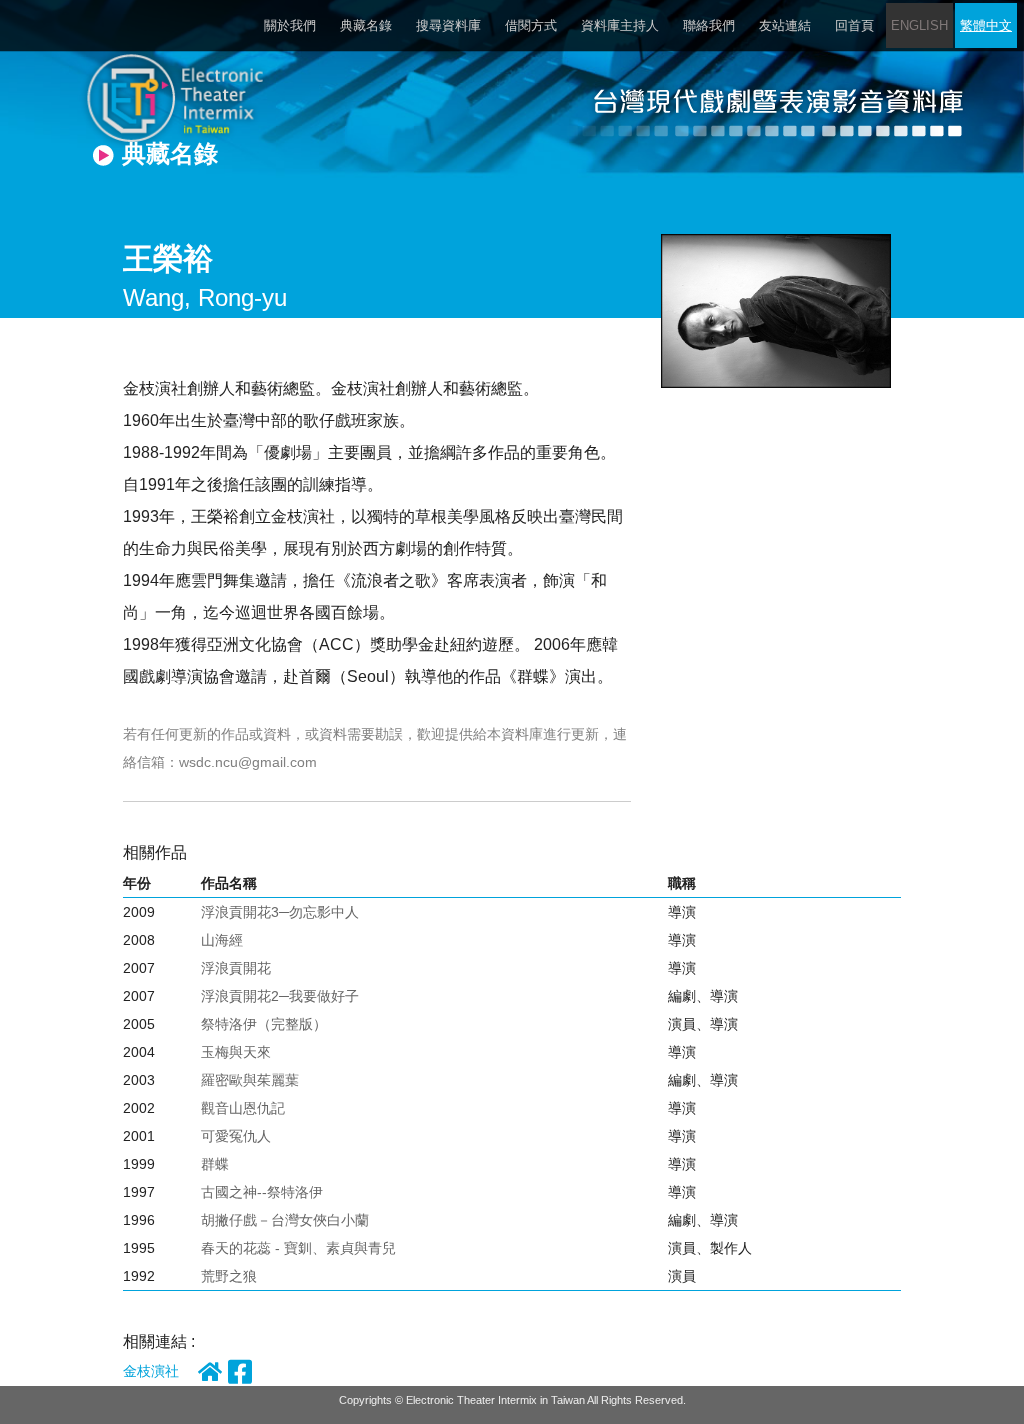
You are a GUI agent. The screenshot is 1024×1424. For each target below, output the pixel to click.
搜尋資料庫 (448, 25)
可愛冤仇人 (236, 1136)
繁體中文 (986, 25)
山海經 (222, 940)
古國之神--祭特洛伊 (262, 1192)
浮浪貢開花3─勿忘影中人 (280, 912)
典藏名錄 (366, 25)
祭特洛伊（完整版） (264, 1024)
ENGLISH (919, 25)
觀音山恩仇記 (243, 1108)
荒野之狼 (229, 1276)
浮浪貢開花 (236, 968)
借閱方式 (531, 25)
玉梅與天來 (236, 1052)
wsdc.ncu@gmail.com (248, 762)
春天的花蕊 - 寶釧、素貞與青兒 (298, 1248)
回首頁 (854, 25)
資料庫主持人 (620, 25)
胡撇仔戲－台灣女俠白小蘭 (285, 1220)
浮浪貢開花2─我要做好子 (280, 996)
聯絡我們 (709, 25)
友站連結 (785, 25)
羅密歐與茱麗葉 (250, 1080)
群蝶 (215, 1164)
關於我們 (290, 25)
